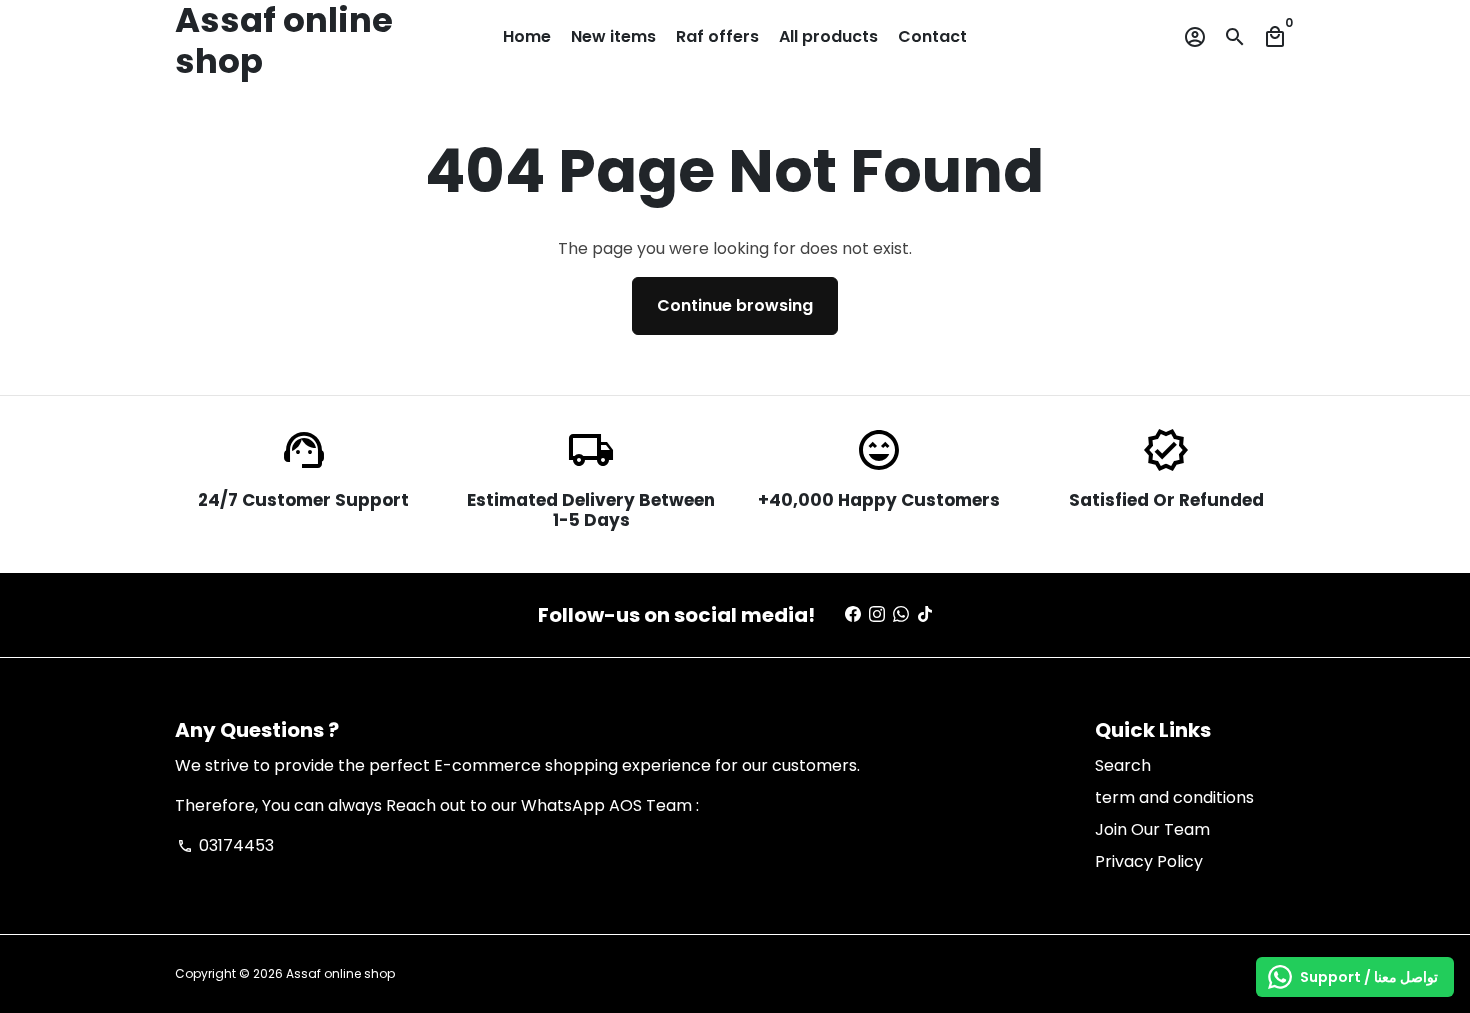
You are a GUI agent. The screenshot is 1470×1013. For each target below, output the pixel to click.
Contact (932, 36)
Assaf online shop (340, 973)
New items (613, 36)
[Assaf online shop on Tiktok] (925, 614)
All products (828, 36)
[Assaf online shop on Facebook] (853, 614)
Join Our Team (1152, 829)
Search (1123, 765)
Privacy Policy (1149, 861)
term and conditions (1174, 797)
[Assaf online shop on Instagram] (877, 614)
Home (527, 36)
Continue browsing (735, 305)
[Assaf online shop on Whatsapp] (901, 614)
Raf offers (717, 36)
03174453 (225, 845)
